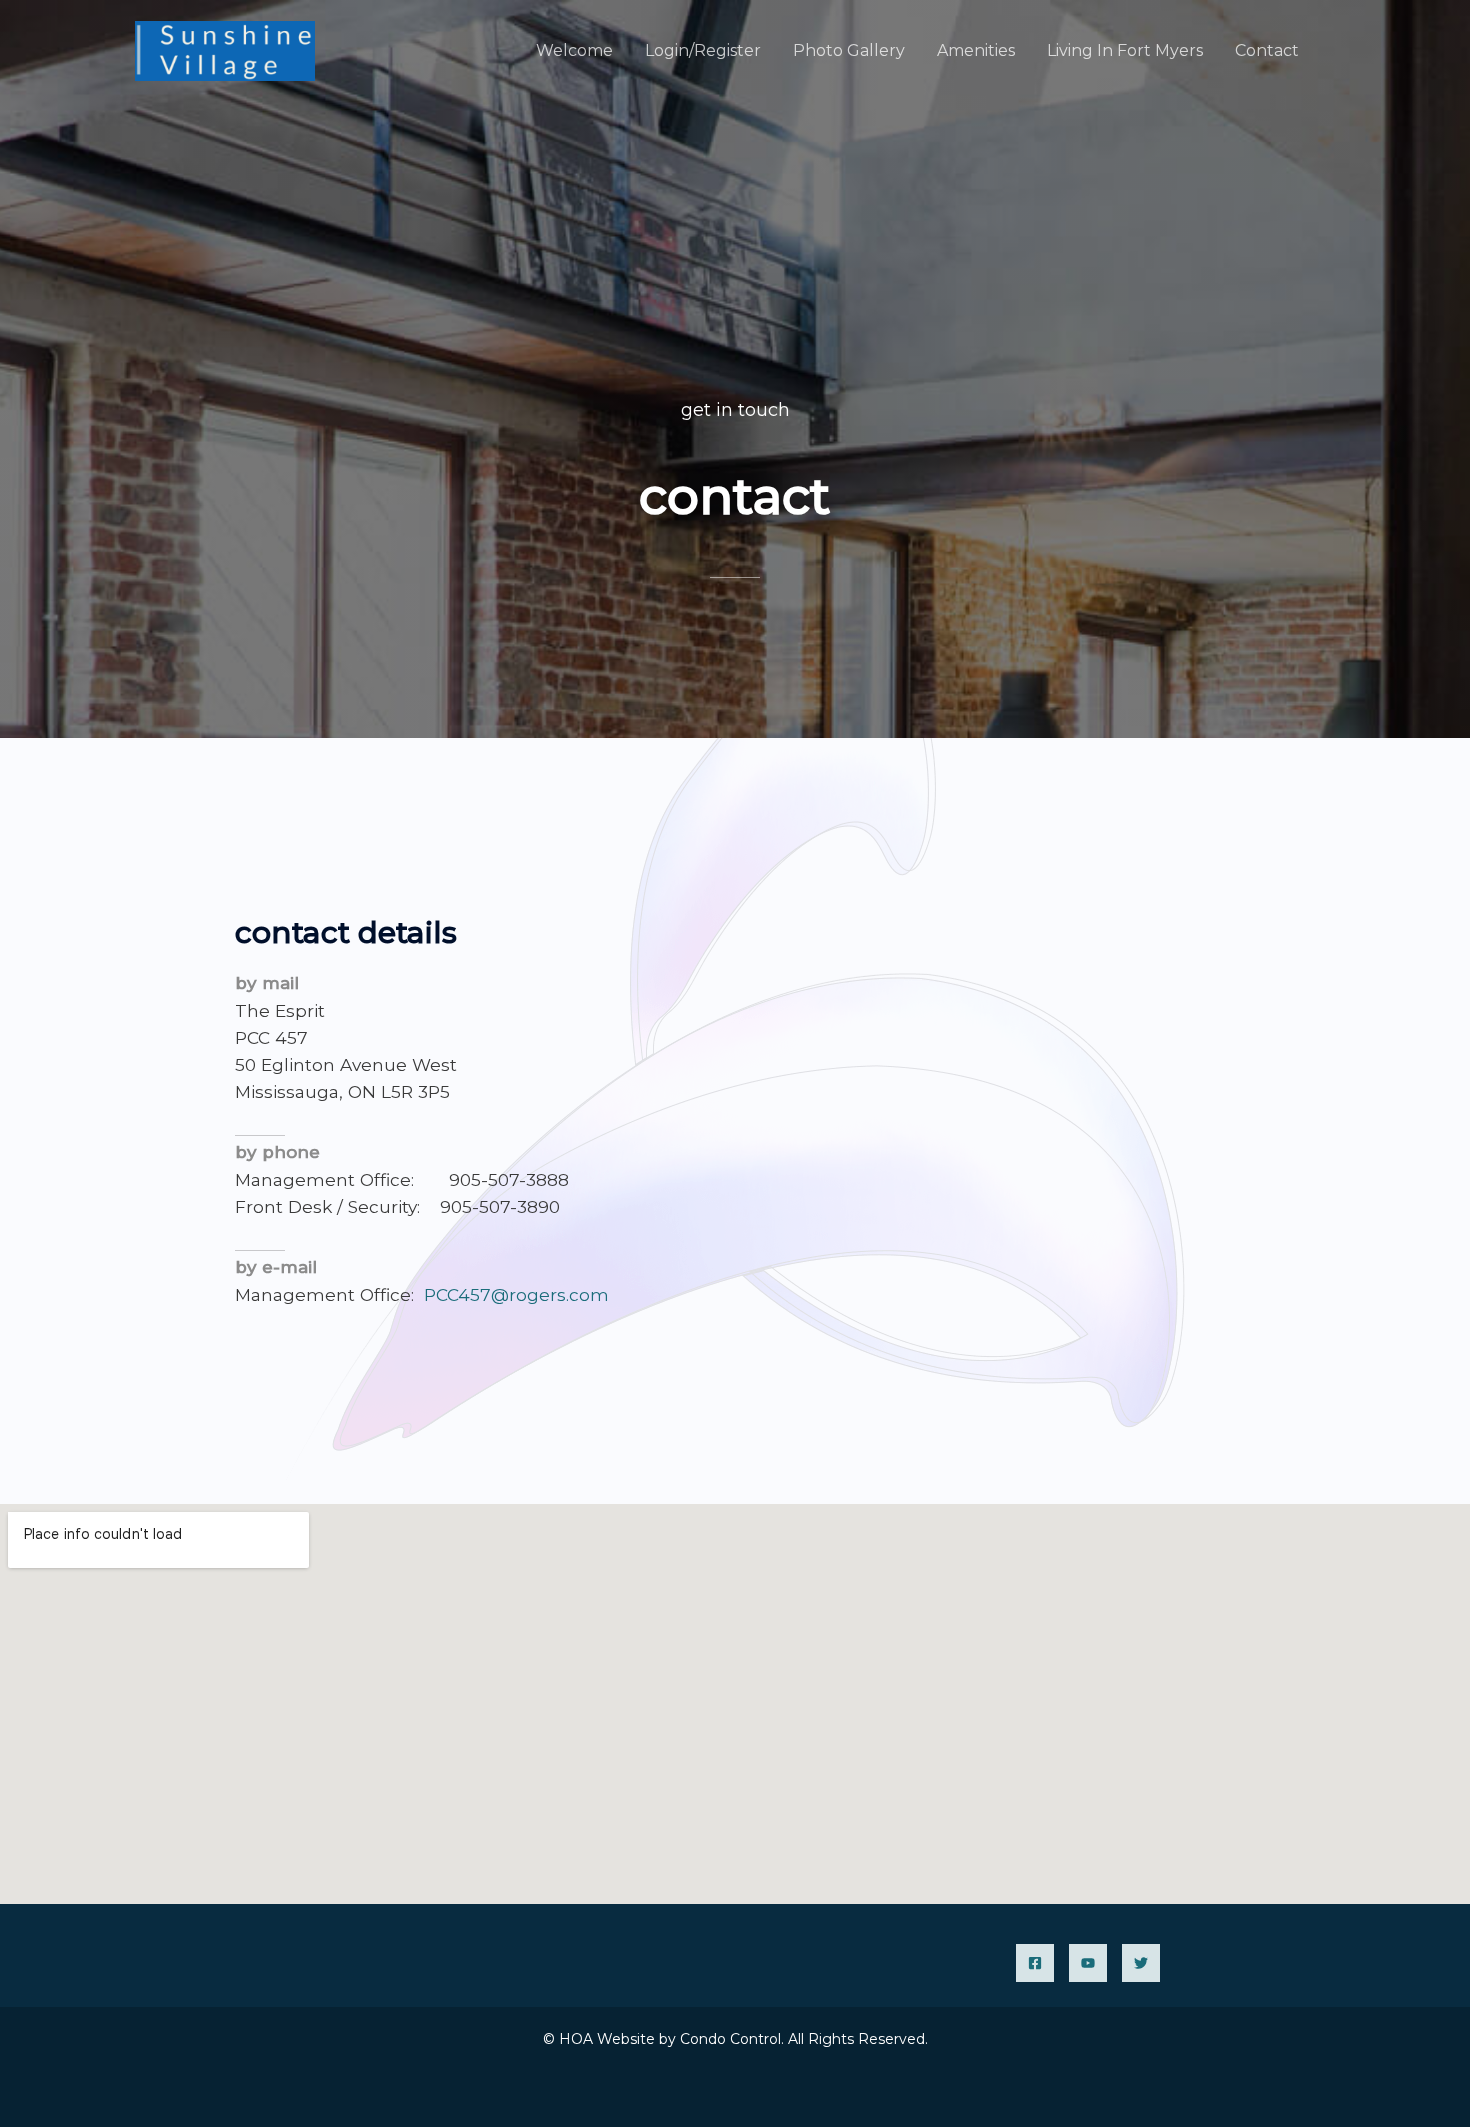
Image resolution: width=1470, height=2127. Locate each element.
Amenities (976, 50)
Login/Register (703, 50)
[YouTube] (1088, 1963)
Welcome (574, 50)
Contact (1267, 50)
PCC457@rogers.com (516, 1294)
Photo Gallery (849, 50)
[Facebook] (1035, 1963)
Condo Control (730, 2039)
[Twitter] (1141, 1963)
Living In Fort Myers (1125, 50)
